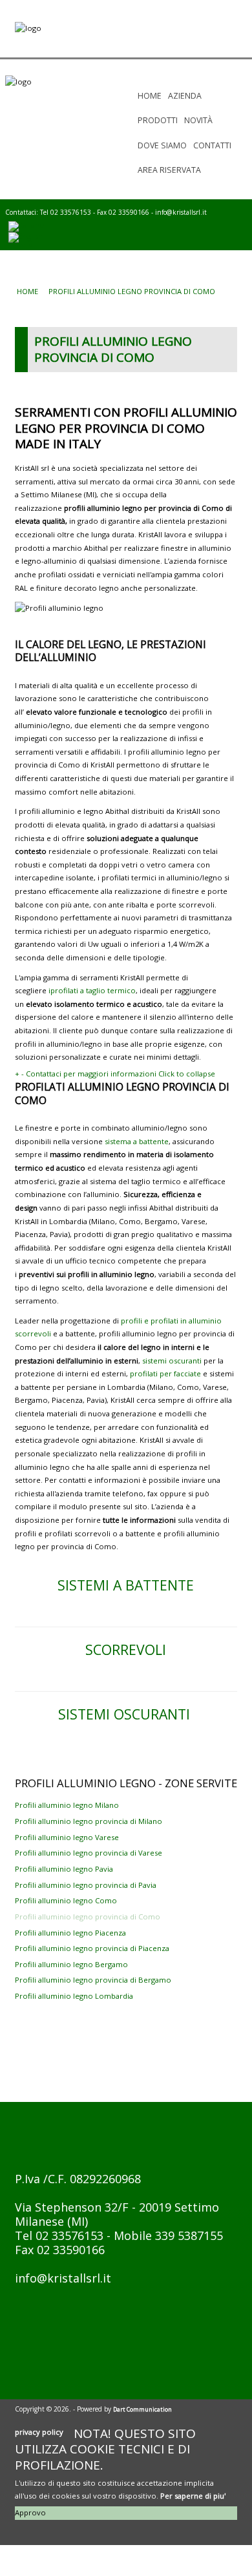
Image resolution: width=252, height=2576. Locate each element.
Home (150, 96)
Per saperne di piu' (193, 2496)
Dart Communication (142, 2409)
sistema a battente (137, 1141)
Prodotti (158, 120)
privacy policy (39, 2432)
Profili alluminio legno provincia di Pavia (86, 1885)
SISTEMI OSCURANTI (126, 1714)
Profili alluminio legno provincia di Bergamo (93, 1980)
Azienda (185, 96)
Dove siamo (162, 145)
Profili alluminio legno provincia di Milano (89, 1821)
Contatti (212, 145)
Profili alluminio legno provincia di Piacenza (92, 1948)
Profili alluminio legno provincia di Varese (89, 1853)
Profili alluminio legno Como (66, 1900)
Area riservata (169, 170)
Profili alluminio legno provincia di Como (88, 1917)
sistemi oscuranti (172, 1361)
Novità (198, 120)
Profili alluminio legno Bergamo (71, 1964)
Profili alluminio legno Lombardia (74, 1996)
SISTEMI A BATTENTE (126, 1585)
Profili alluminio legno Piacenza (70, 1933)
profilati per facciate (165, 1373)
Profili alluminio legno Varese (67, 1837)
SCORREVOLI (126, 1650)
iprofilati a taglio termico (92, 990)
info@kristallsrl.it (181, 212)
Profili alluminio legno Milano (67, 1805)
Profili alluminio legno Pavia (64, 1869)
